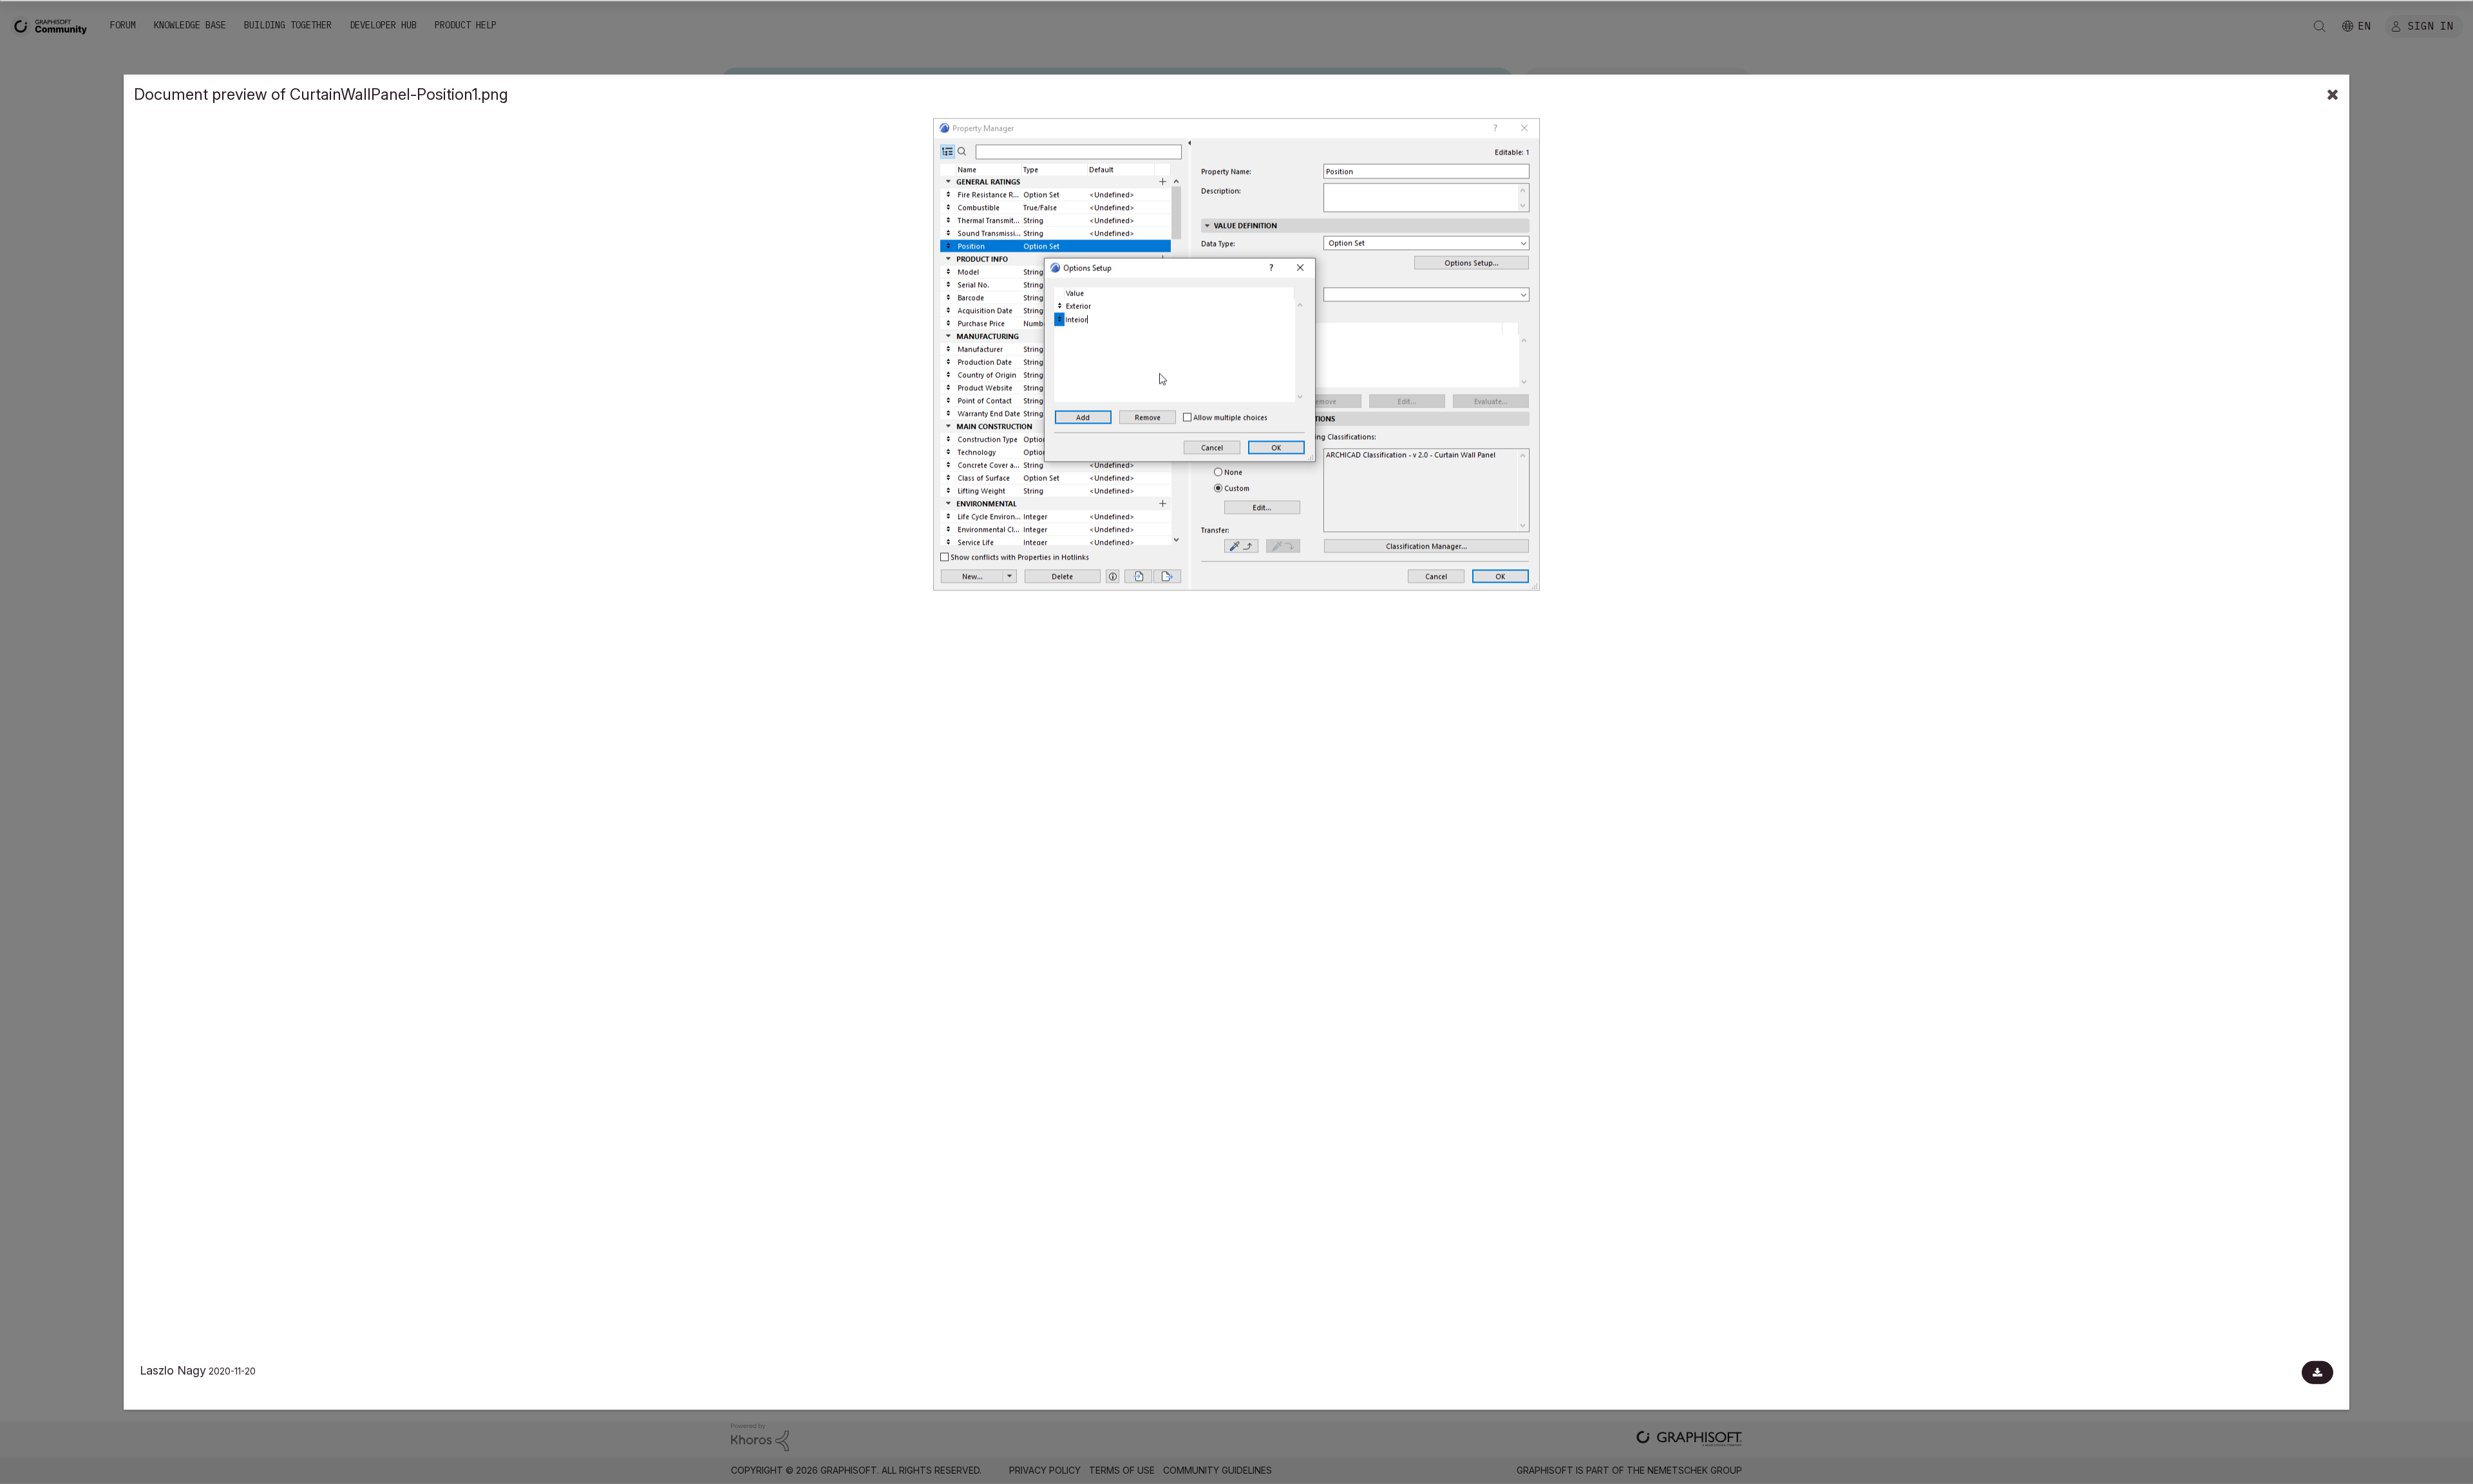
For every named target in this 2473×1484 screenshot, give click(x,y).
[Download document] (2317, 1373)
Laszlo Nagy (173, 1370)
